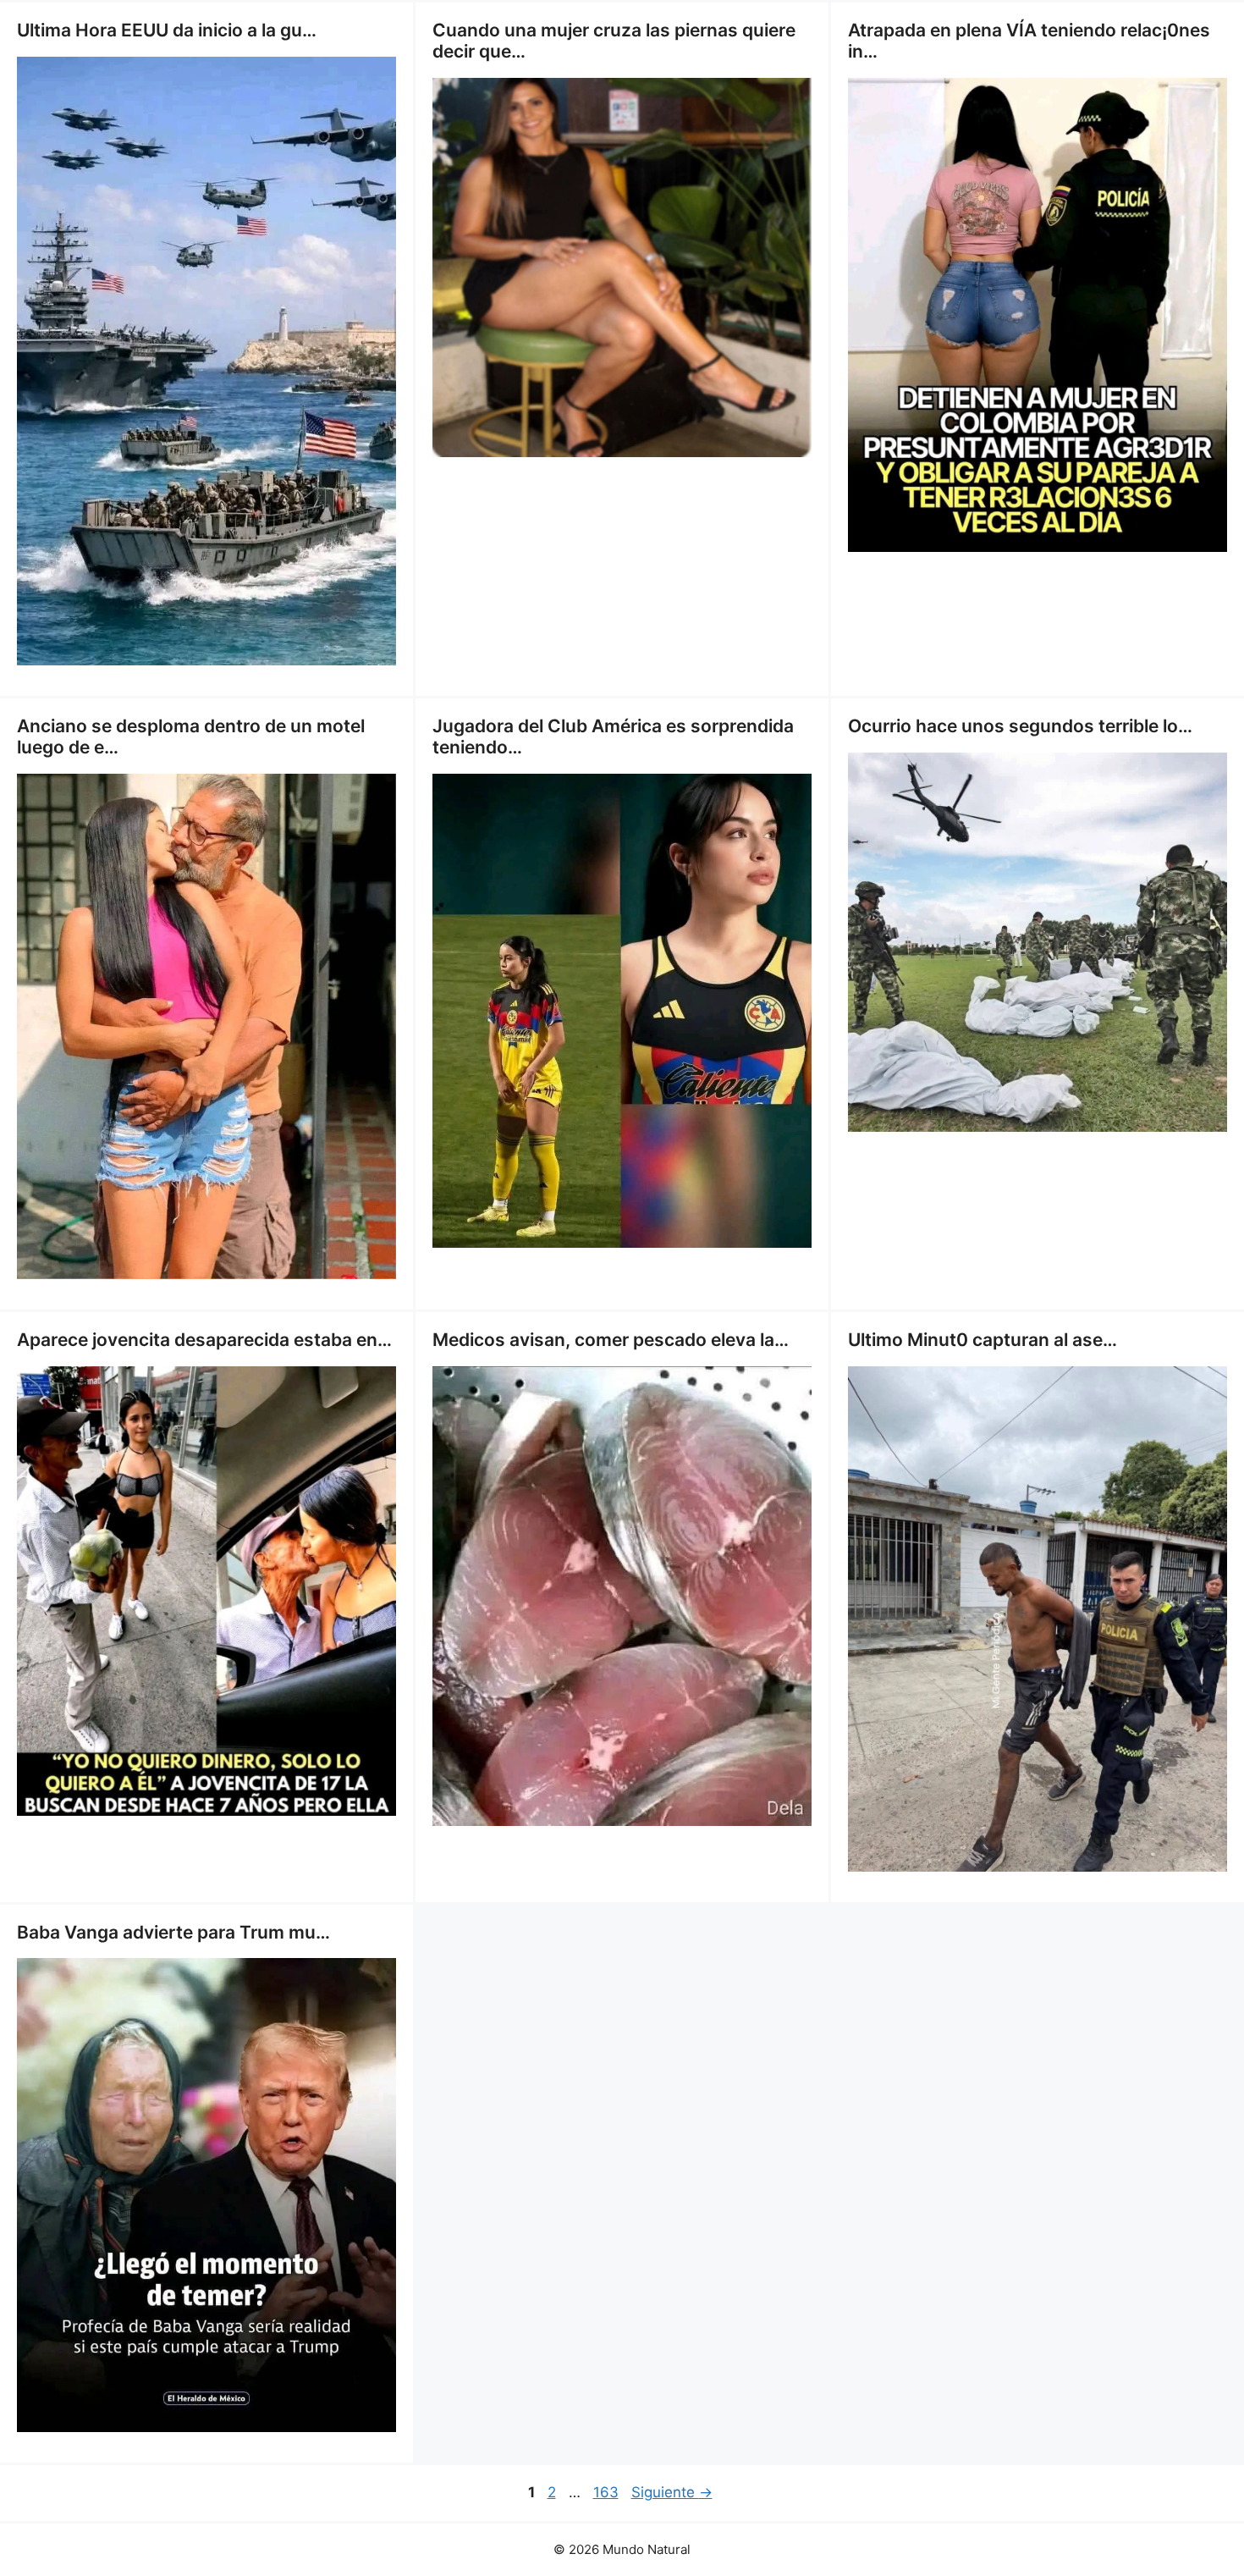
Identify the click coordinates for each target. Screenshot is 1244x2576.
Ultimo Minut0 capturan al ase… (983, 1340)
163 (608, 2492)
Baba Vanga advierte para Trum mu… (173, 1932)
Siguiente (672, 2492)
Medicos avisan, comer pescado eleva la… (611, 1340)
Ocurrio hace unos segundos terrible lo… (1020, 726)
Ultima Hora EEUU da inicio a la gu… (167, 30)
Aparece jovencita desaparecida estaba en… (204, 1340)
